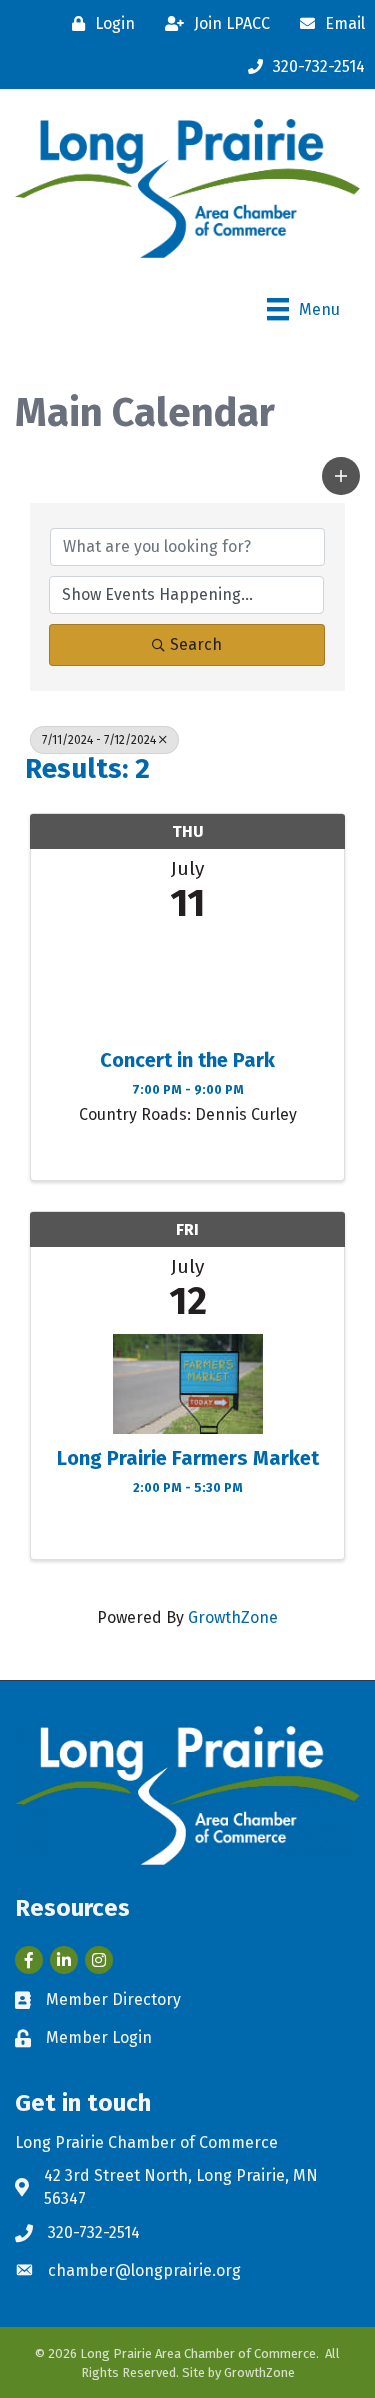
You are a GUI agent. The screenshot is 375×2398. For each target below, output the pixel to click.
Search (196, 644)
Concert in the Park (187, 1060)
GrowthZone (233, 1617)
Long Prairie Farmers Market (188, 1458)
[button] (341, 476)
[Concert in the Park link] (187, 981)
